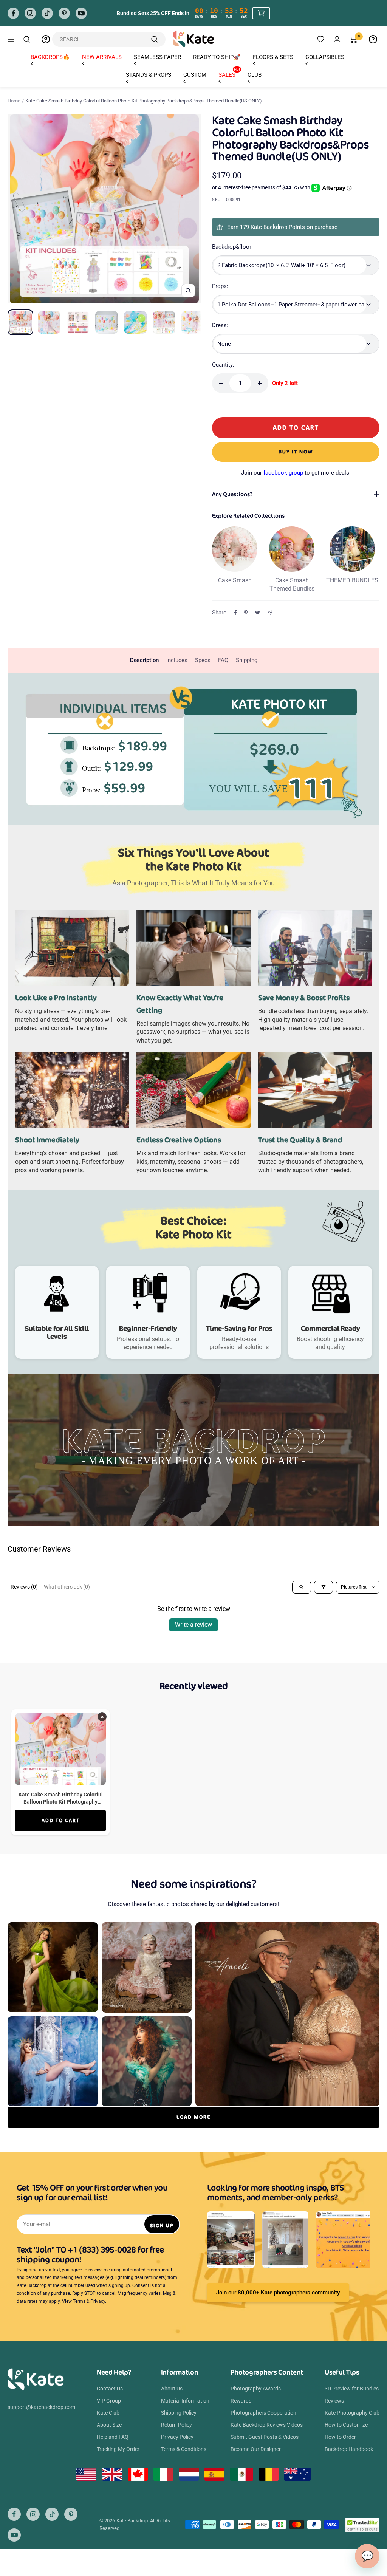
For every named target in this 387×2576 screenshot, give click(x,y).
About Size (109, 2425)
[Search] (27, 39)
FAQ (223, 660)
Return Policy (176, 2425)
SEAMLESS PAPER (157, 57)
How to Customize (346, 2425)
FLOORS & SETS (273, 57)
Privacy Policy (177, 2437)
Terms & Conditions (184, 2449)
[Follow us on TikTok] (47, 13)
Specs (203, 660)
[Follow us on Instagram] (30, 13)
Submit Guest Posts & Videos (265, 2437)
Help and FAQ (113, 2437)
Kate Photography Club (352, 2413)
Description (144, 660)
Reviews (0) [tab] (24, 1587)
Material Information (185, 2401)
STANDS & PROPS (149, 75)
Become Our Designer (256, 2449)
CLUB (255, 75)
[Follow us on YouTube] (81, 13)
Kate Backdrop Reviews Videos (267, 2425)
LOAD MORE (193, 2117)
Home (14, 101)
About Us (172, 2389)
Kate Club (108, 2413)
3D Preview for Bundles (352, 2389)
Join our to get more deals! (296, 473)
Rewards (241, 2401)
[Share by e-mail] (270, 613)
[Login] (337, 39)
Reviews (334, 2401)
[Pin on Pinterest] (246, 613)
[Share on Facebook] (235, 613)
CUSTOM (195, 75)
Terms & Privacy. (90, 2301)
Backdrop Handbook (349, 2449)
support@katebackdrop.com (41, 2407)
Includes (177, 660)
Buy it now (296, 452)
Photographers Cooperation (263, 2413)
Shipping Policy (179, 2413)
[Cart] (354, 39)
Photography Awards (256, 2389)
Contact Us (110, 2389)
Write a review (193, 1625)
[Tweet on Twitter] (258, 613)
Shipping (247, 660)
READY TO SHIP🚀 (217, 57)
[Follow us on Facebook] (13, 13)
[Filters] (324, 1587)
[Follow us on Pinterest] (64, 13)
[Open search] (302, 1587)
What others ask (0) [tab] (67, 1587)
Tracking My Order (118, 2449)
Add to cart (61, 1820)
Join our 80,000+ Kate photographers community (278, 2293)
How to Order (340, 2437)
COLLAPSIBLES (325, 57)
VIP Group (109, 2401)
